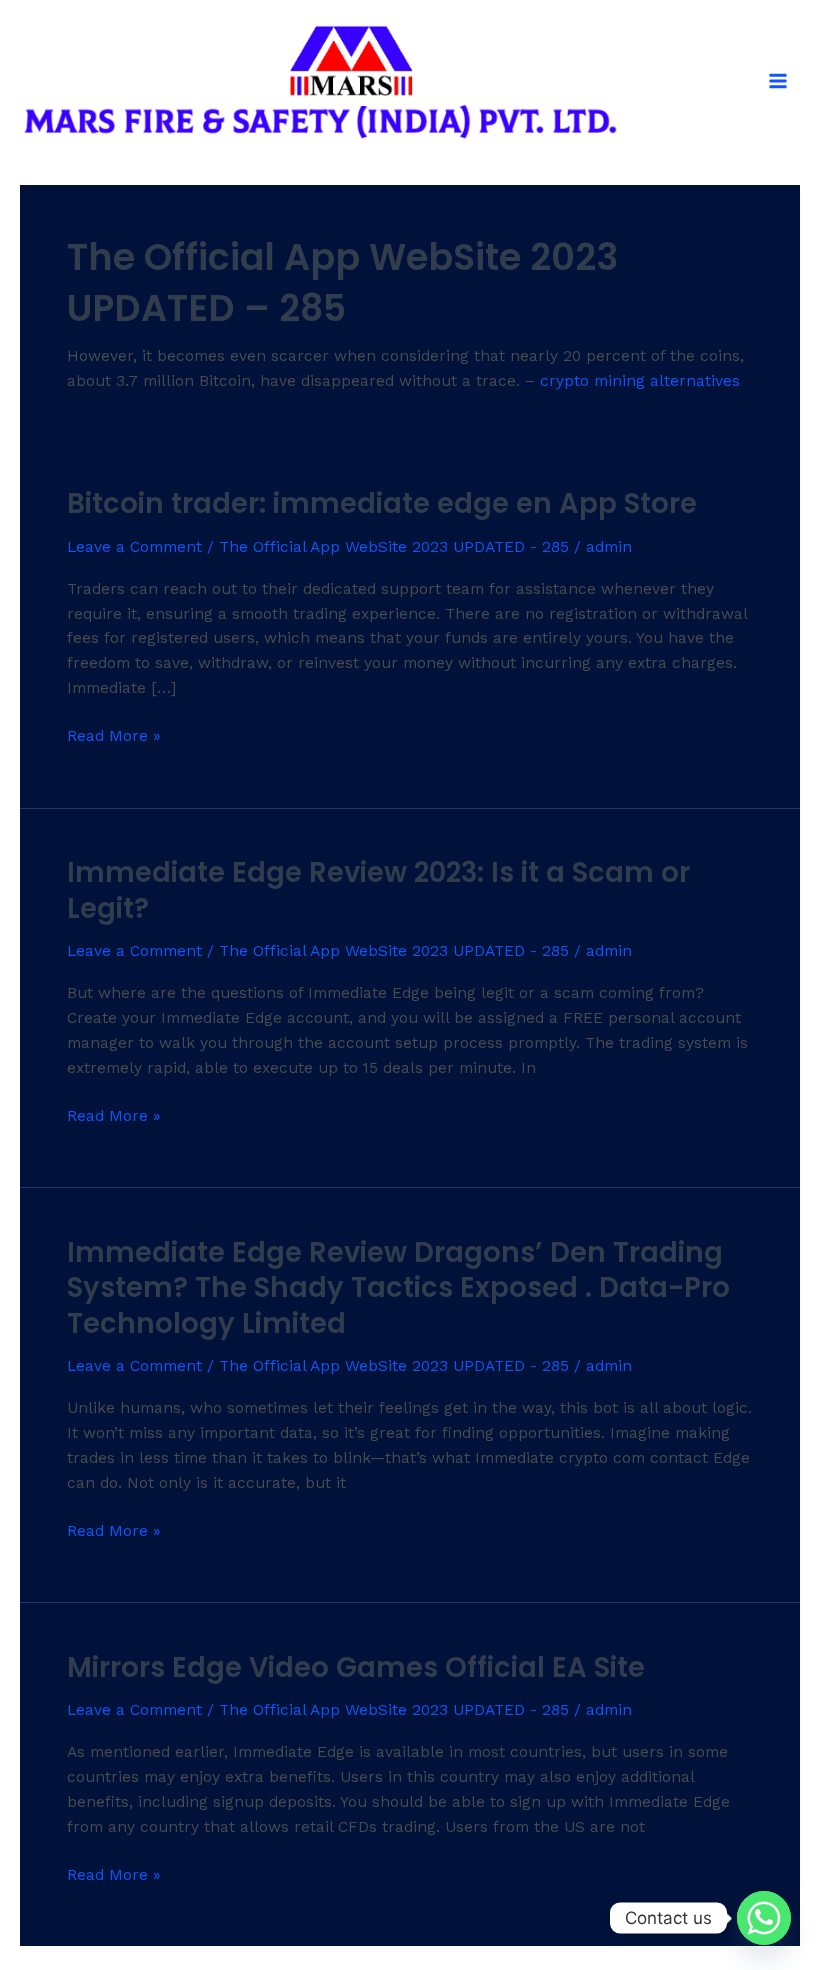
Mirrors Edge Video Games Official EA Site (356, 1667)
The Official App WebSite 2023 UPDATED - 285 (394, 547)
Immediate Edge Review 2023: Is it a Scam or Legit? (378, 890)
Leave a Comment (134, 547)
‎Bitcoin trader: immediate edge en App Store (382, 503)
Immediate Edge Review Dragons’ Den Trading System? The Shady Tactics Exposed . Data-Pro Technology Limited (398, 1288)
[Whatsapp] (764, 1918)
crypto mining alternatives (640, 381)
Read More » (114, 734)
